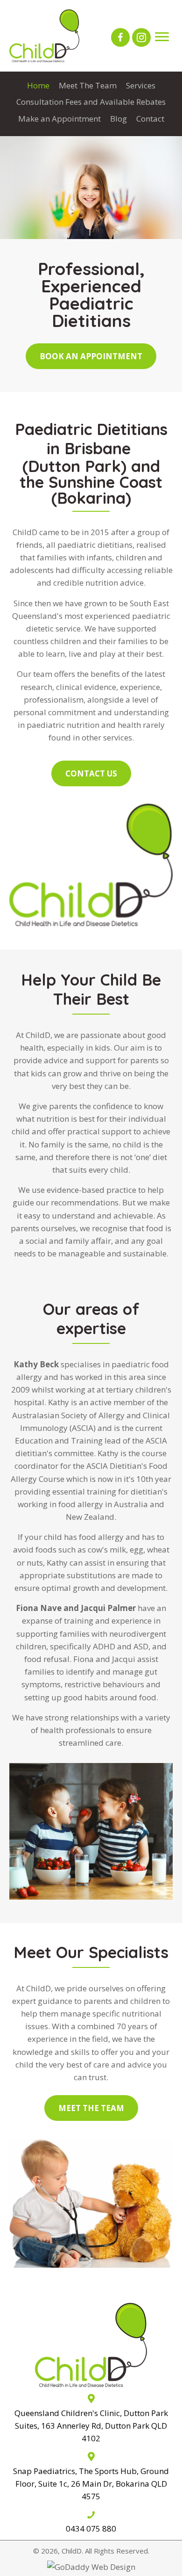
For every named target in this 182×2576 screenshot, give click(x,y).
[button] (120, 37)
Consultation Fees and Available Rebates (91, 102)
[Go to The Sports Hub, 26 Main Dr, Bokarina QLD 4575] (91, 2476)
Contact (150, 119)
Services (141, 85)
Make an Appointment (59, 119)
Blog (119, 119)
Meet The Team (88, 85)
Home (38, 85)
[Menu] (162, 37)
